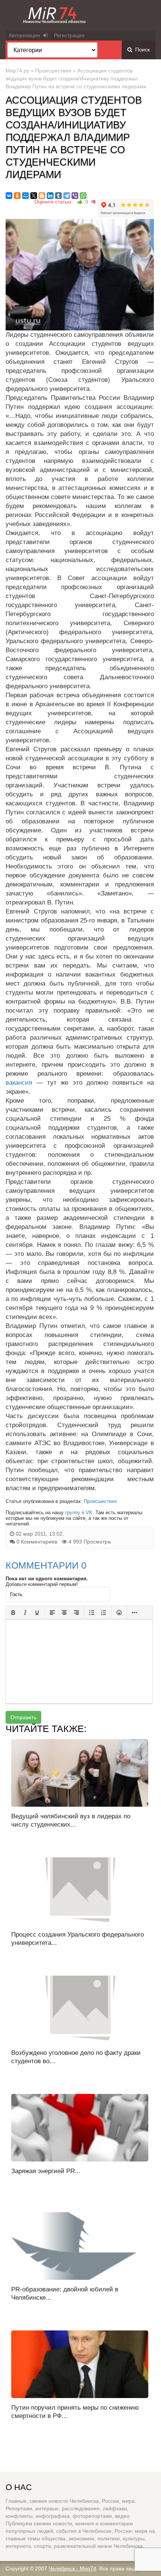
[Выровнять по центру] (64, 1613)
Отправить (23, 1717)
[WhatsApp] (83, 196)
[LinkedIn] (50, 196)
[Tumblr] (58, 196)
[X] (34, 196)
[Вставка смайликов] (119, 1613)
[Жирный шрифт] (13, 1613)
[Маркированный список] (92, 1613)
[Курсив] (25, 1613)
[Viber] (75, 196)
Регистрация (69, 35)
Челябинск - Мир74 (72, 2568)
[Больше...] (134, 1613)
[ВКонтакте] (9, 196)
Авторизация (26, 35)
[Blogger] (42, 196)
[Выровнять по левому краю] (52, 1613)
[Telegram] (67, 196)
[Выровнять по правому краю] (76, 1613)
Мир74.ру (17, 71)
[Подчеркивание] (37, 1613)
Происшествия (53, 71)
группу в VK (79, 1513)
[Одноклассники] (17, 196)
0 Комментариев (37, 1542)
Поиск (141, 50)
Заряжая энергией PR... (46, 2171)
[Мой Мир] (25, 196)
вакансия (19, 1083)
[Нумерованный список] (104, 1613)
